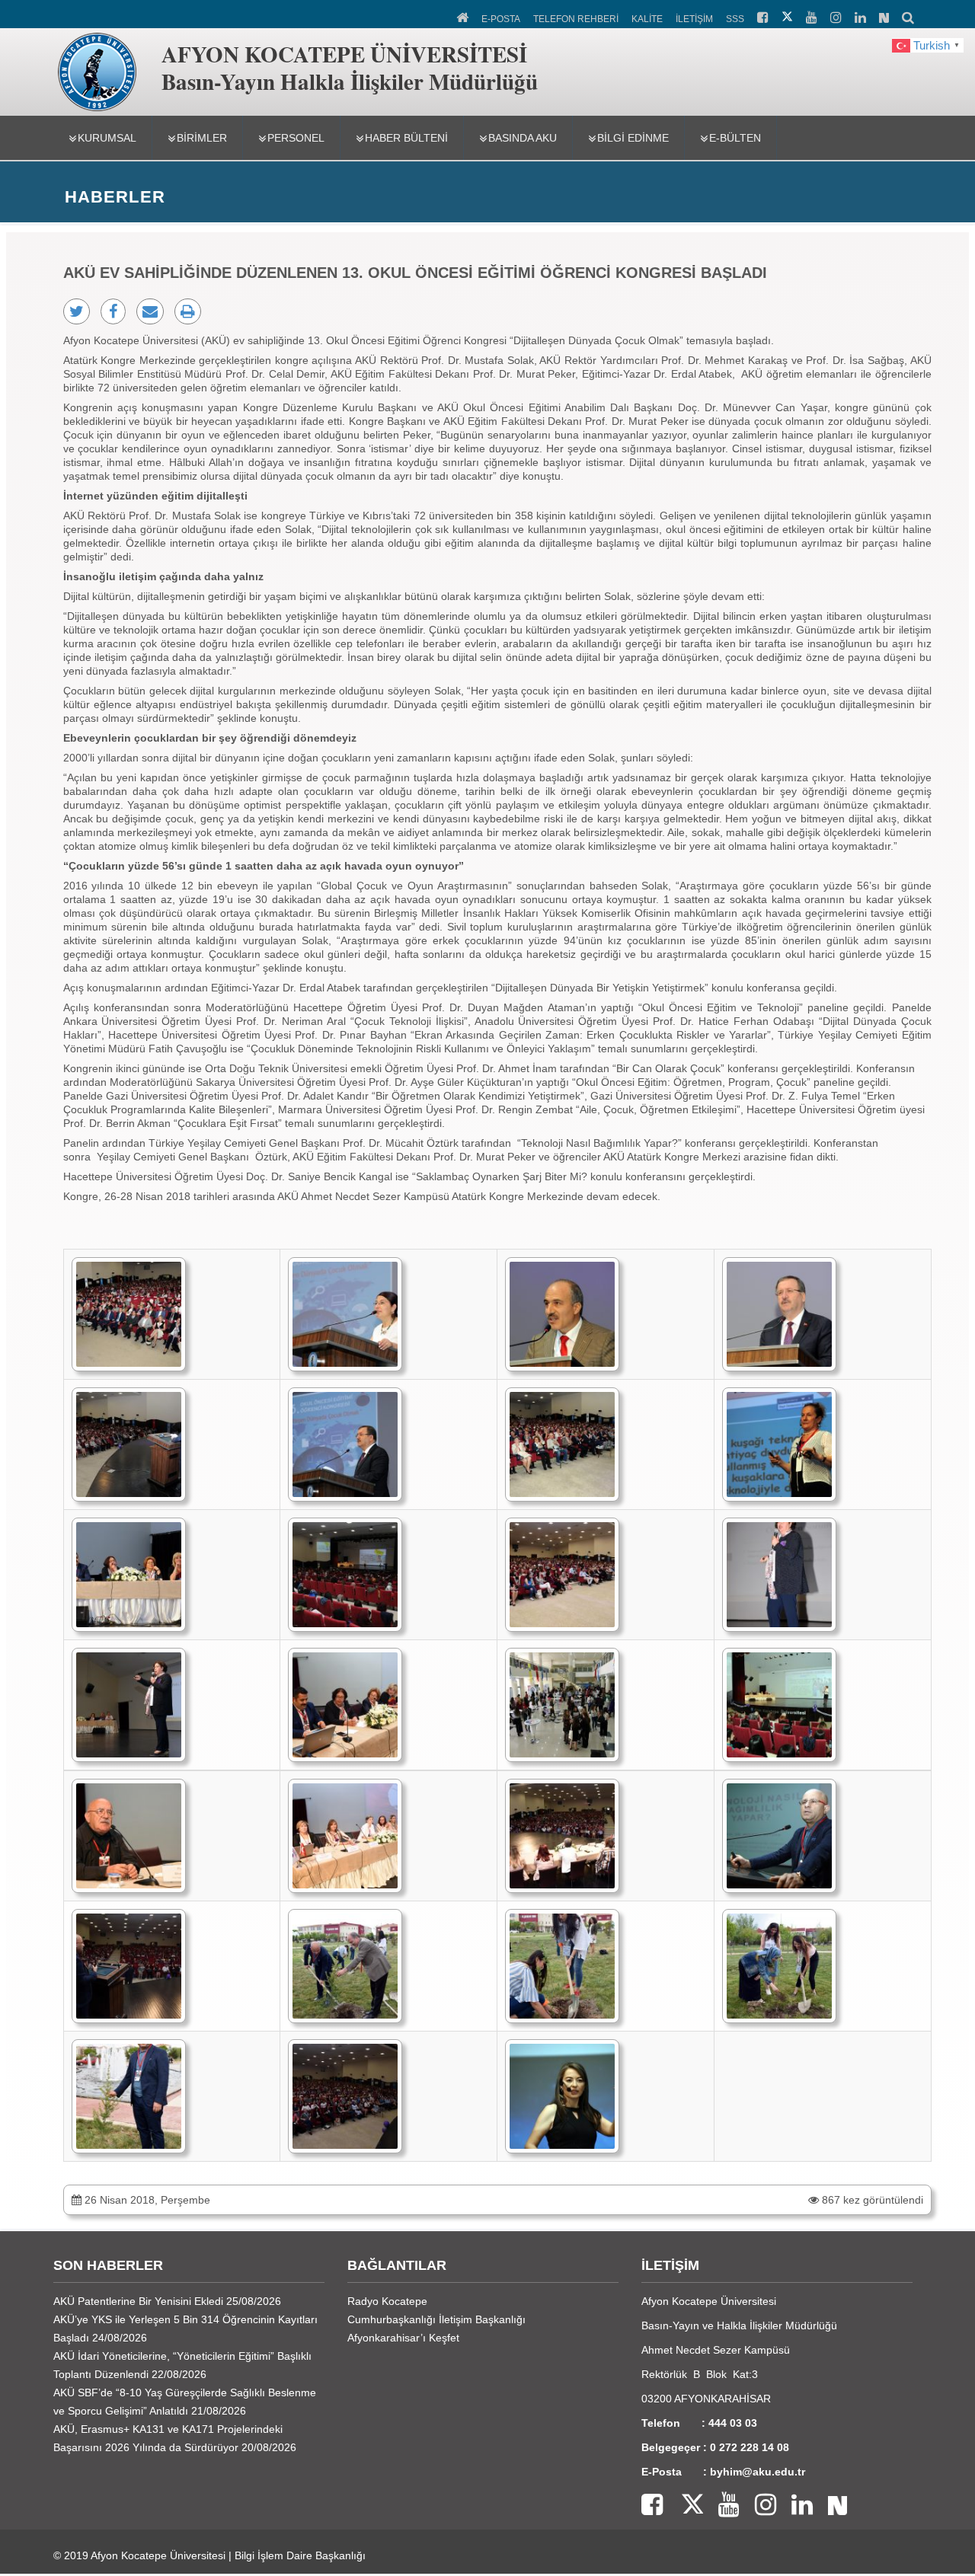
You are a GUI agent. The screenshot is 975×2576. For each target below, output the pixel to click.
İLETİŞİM (694, 19)
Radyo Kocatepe (387, 2301)
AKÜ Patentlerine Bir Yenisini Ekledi (138, 2301)
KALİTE (647, 19)
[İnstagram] (758, 2506)
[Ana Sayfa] (464, 16)
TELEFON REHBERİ (576, 19)
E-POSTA (501, 19)
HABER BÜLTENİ (406, 138)
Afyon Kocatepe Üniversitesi (158, 2555)
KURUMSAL (107, 138)
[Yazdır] (188, 311)
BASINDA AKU (523, 138)
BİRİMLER (202, 138)
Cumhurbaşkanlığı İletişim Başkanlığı (436, 2319)
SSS (735, 19)
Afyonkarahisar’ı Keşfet (403, 2338)
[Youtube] (721, 2506)
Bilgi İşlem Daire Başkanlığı (300, 2555)
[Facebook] (652, 2506)
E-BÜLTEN (735, 138)
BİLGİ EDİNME (633, 138)
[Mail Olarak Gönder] (150, 311)
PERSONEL (296, 138)
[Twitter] (683, 2506)
